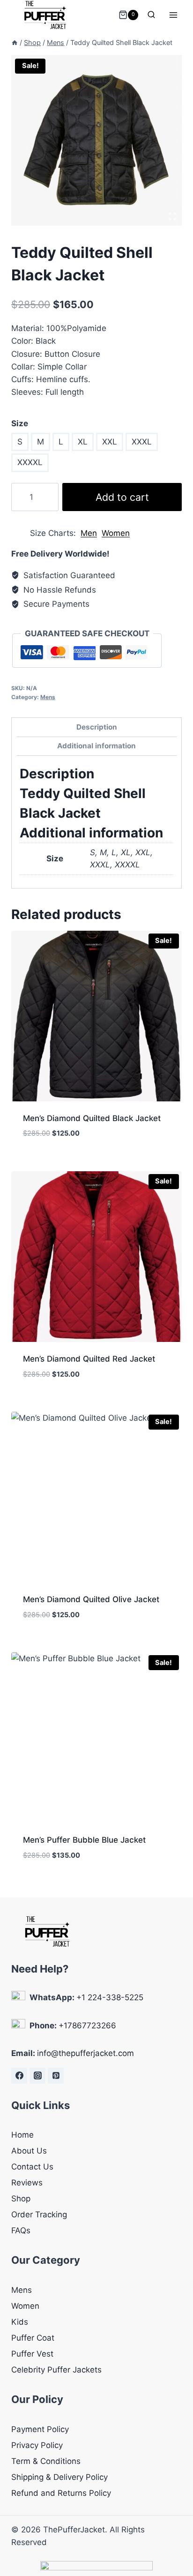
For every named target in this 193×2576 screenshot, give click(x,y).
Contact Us (32, 2167)
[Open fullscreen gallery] (172, 216)
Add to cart (122, 497)
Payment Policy (40, 2429)
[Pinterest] (56, 2076)
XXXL (142, 442)
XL (83, 442)
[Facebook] (19, 2076)
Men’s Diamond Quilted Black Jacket (92, 1118)
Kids (20, 2322)
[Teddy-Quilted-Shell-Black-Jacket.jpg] (96, 140)
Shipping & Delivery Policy (59, 2477)
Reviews (27, 2183)
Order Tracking (39, 2214)
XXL (110, 442)
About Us (29, 2151)
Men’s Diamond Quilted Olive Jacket (91, 1599)
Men (89, 533)
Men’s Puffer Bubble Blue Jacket (84, 1840)
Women (116, 533)
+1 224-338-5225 (110, 1997)
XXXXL (30, 462)
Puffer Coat (33, 2338)
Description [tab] (97, 727)
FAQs (21, 2230)
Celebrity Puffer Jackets (56, 2370)
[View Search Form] (151, 15)
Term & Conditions (46, 2461)
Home (22, 2135)
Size (20, 423)
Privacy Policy (37, 2445)
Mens (48, 697)
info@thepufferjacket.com (85, 2053)
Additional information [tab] (96, 746)
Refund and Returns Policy (61, 2493)
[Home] (15, 42)
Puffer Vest (32, 2354)
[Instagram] (37, 2076)
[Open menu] (173, 15)
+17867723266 (87, 2026)
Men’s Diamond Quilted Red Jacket (89, 1359)
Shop (21, 2199)
